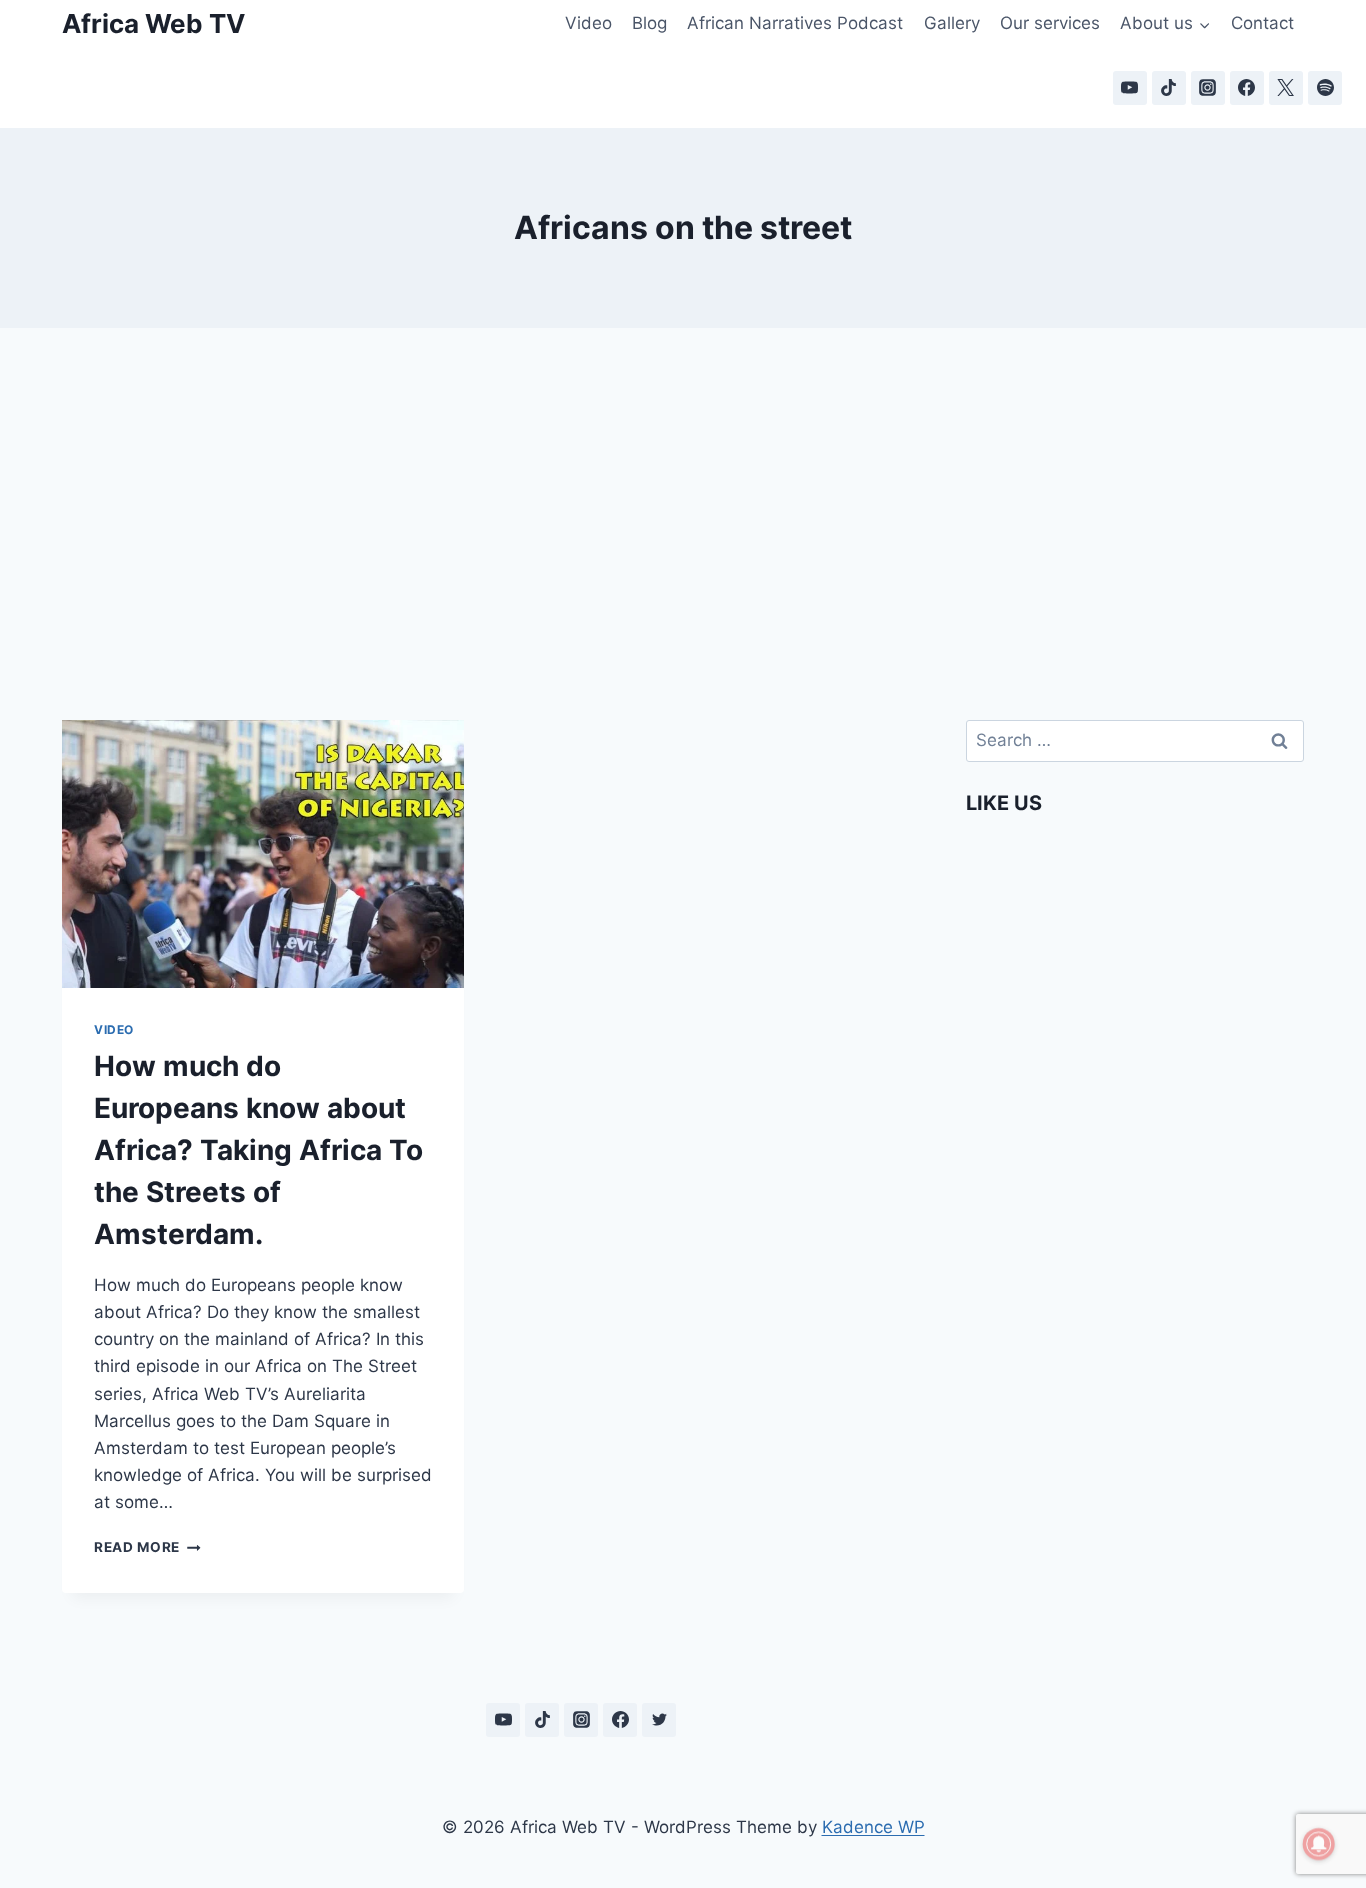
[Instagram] (1208, 88)
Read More (147, 1547)
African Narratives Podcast (795, 23)
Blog (649, 23)
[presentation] (263, 854)
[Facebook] (1247, 88)
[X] (1286, 88)
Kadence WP (873, 1827)
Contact (1262, 23)
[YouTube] (1130, 88)
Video (588, 23)
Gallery (952, 23)
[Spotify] (1325, 88)
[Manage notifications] (1319, 1844)
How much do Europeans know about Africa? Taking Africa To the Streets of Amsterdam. (258, 1150)
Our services (1050, 23)
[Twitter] (659, 1720)
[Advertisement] (683, 500)
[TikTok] (1169, 88)
